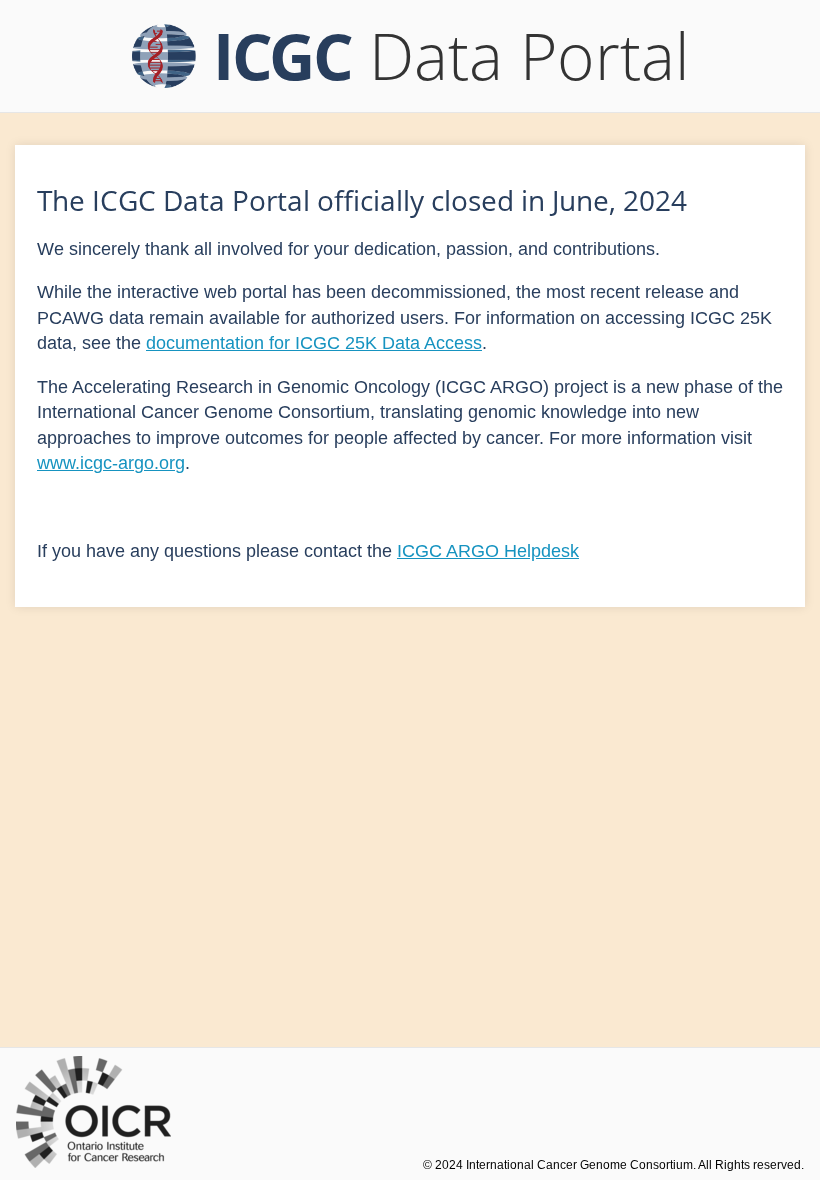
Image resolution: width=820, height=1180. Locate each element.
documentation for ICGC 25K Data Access (314, 343)
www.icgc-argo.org (111, 463)
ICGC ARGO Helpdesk (488, 551)
